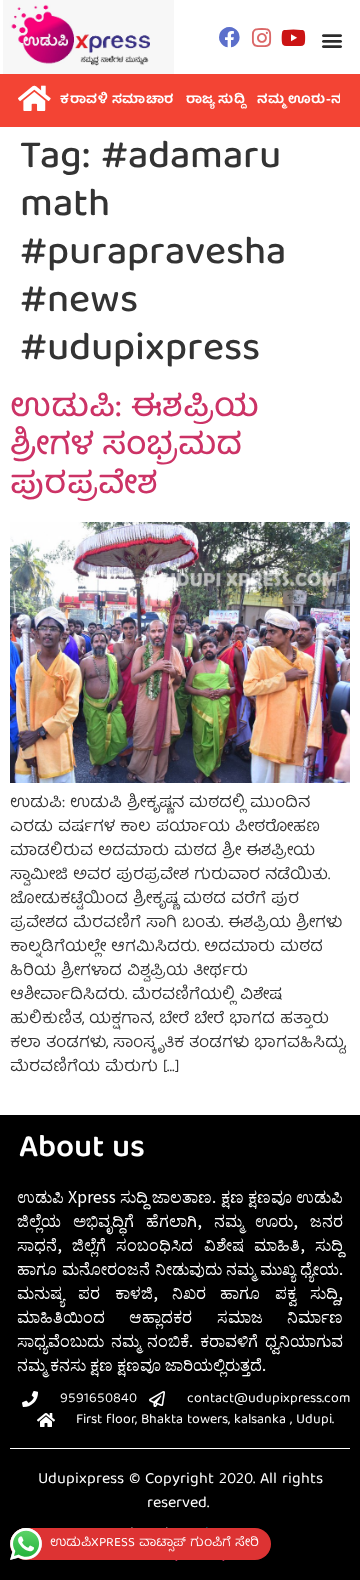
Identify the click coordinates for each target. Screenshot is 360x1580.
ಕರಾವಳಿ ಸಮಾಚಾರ (117, 100)
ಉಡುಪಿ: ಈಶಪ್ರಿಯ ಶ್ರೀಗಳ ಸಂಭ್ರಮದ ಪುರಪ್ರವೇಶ (134, 448)
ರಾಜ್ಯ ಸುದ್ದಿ (216, 100)
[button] (332, 39)
